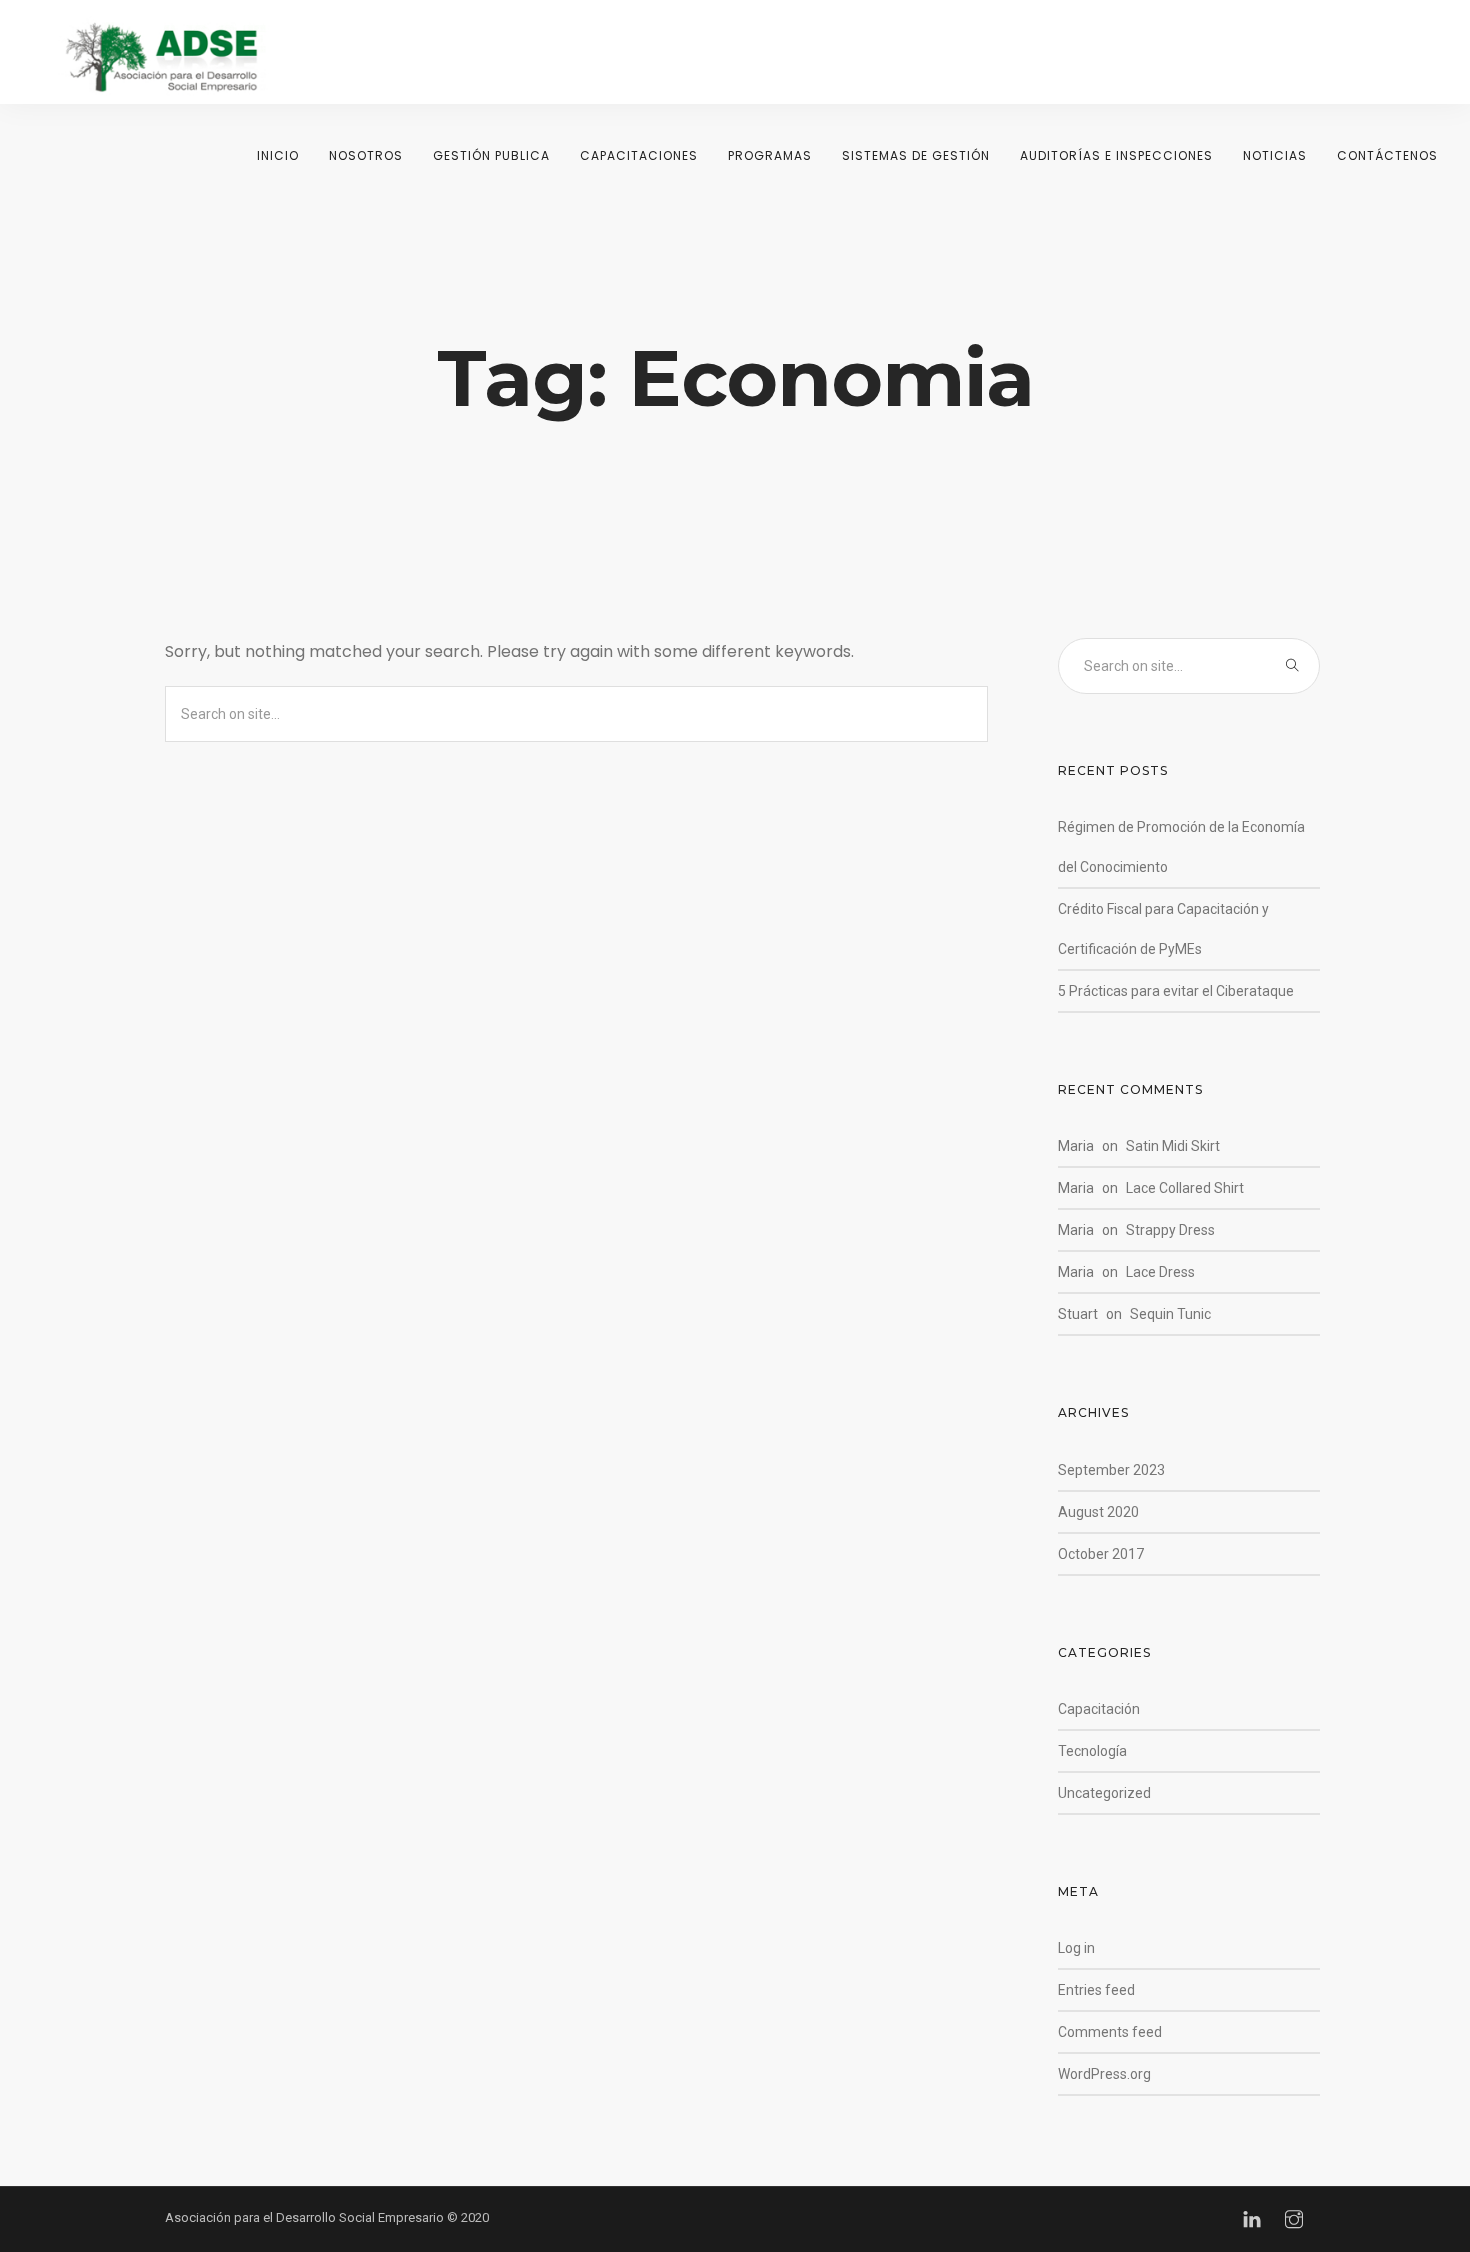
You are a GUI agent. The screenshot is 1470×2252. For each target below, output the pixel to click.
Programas (770, 155)
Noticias (1275, 155)
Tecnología (1092, 1751)
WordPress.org (1104, 2074)
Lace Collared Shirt (1185, 1188)
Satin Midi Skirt (1173, 1146)
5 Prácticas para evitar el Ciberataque (1176, 991)
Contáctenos (1387, 155)
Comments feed (1110, 2032)
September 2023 (1111, 1470)
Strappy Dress (1170, 1230)
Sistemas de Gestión (916, 155)
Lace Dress (1160, 1272)
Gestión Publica (491, 155)
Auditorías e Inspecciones (1116, 155)
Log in (1076, 1948)
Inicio (278, 155)
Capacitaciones (639, 155)
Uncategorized (1104, 1793)
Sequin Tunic (1170, 1314)
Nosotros (366, 155)
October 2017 (1101, 1554)
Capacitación (1099, 1709)
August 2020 (1098, 1512)
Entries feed (1096, 1990)
